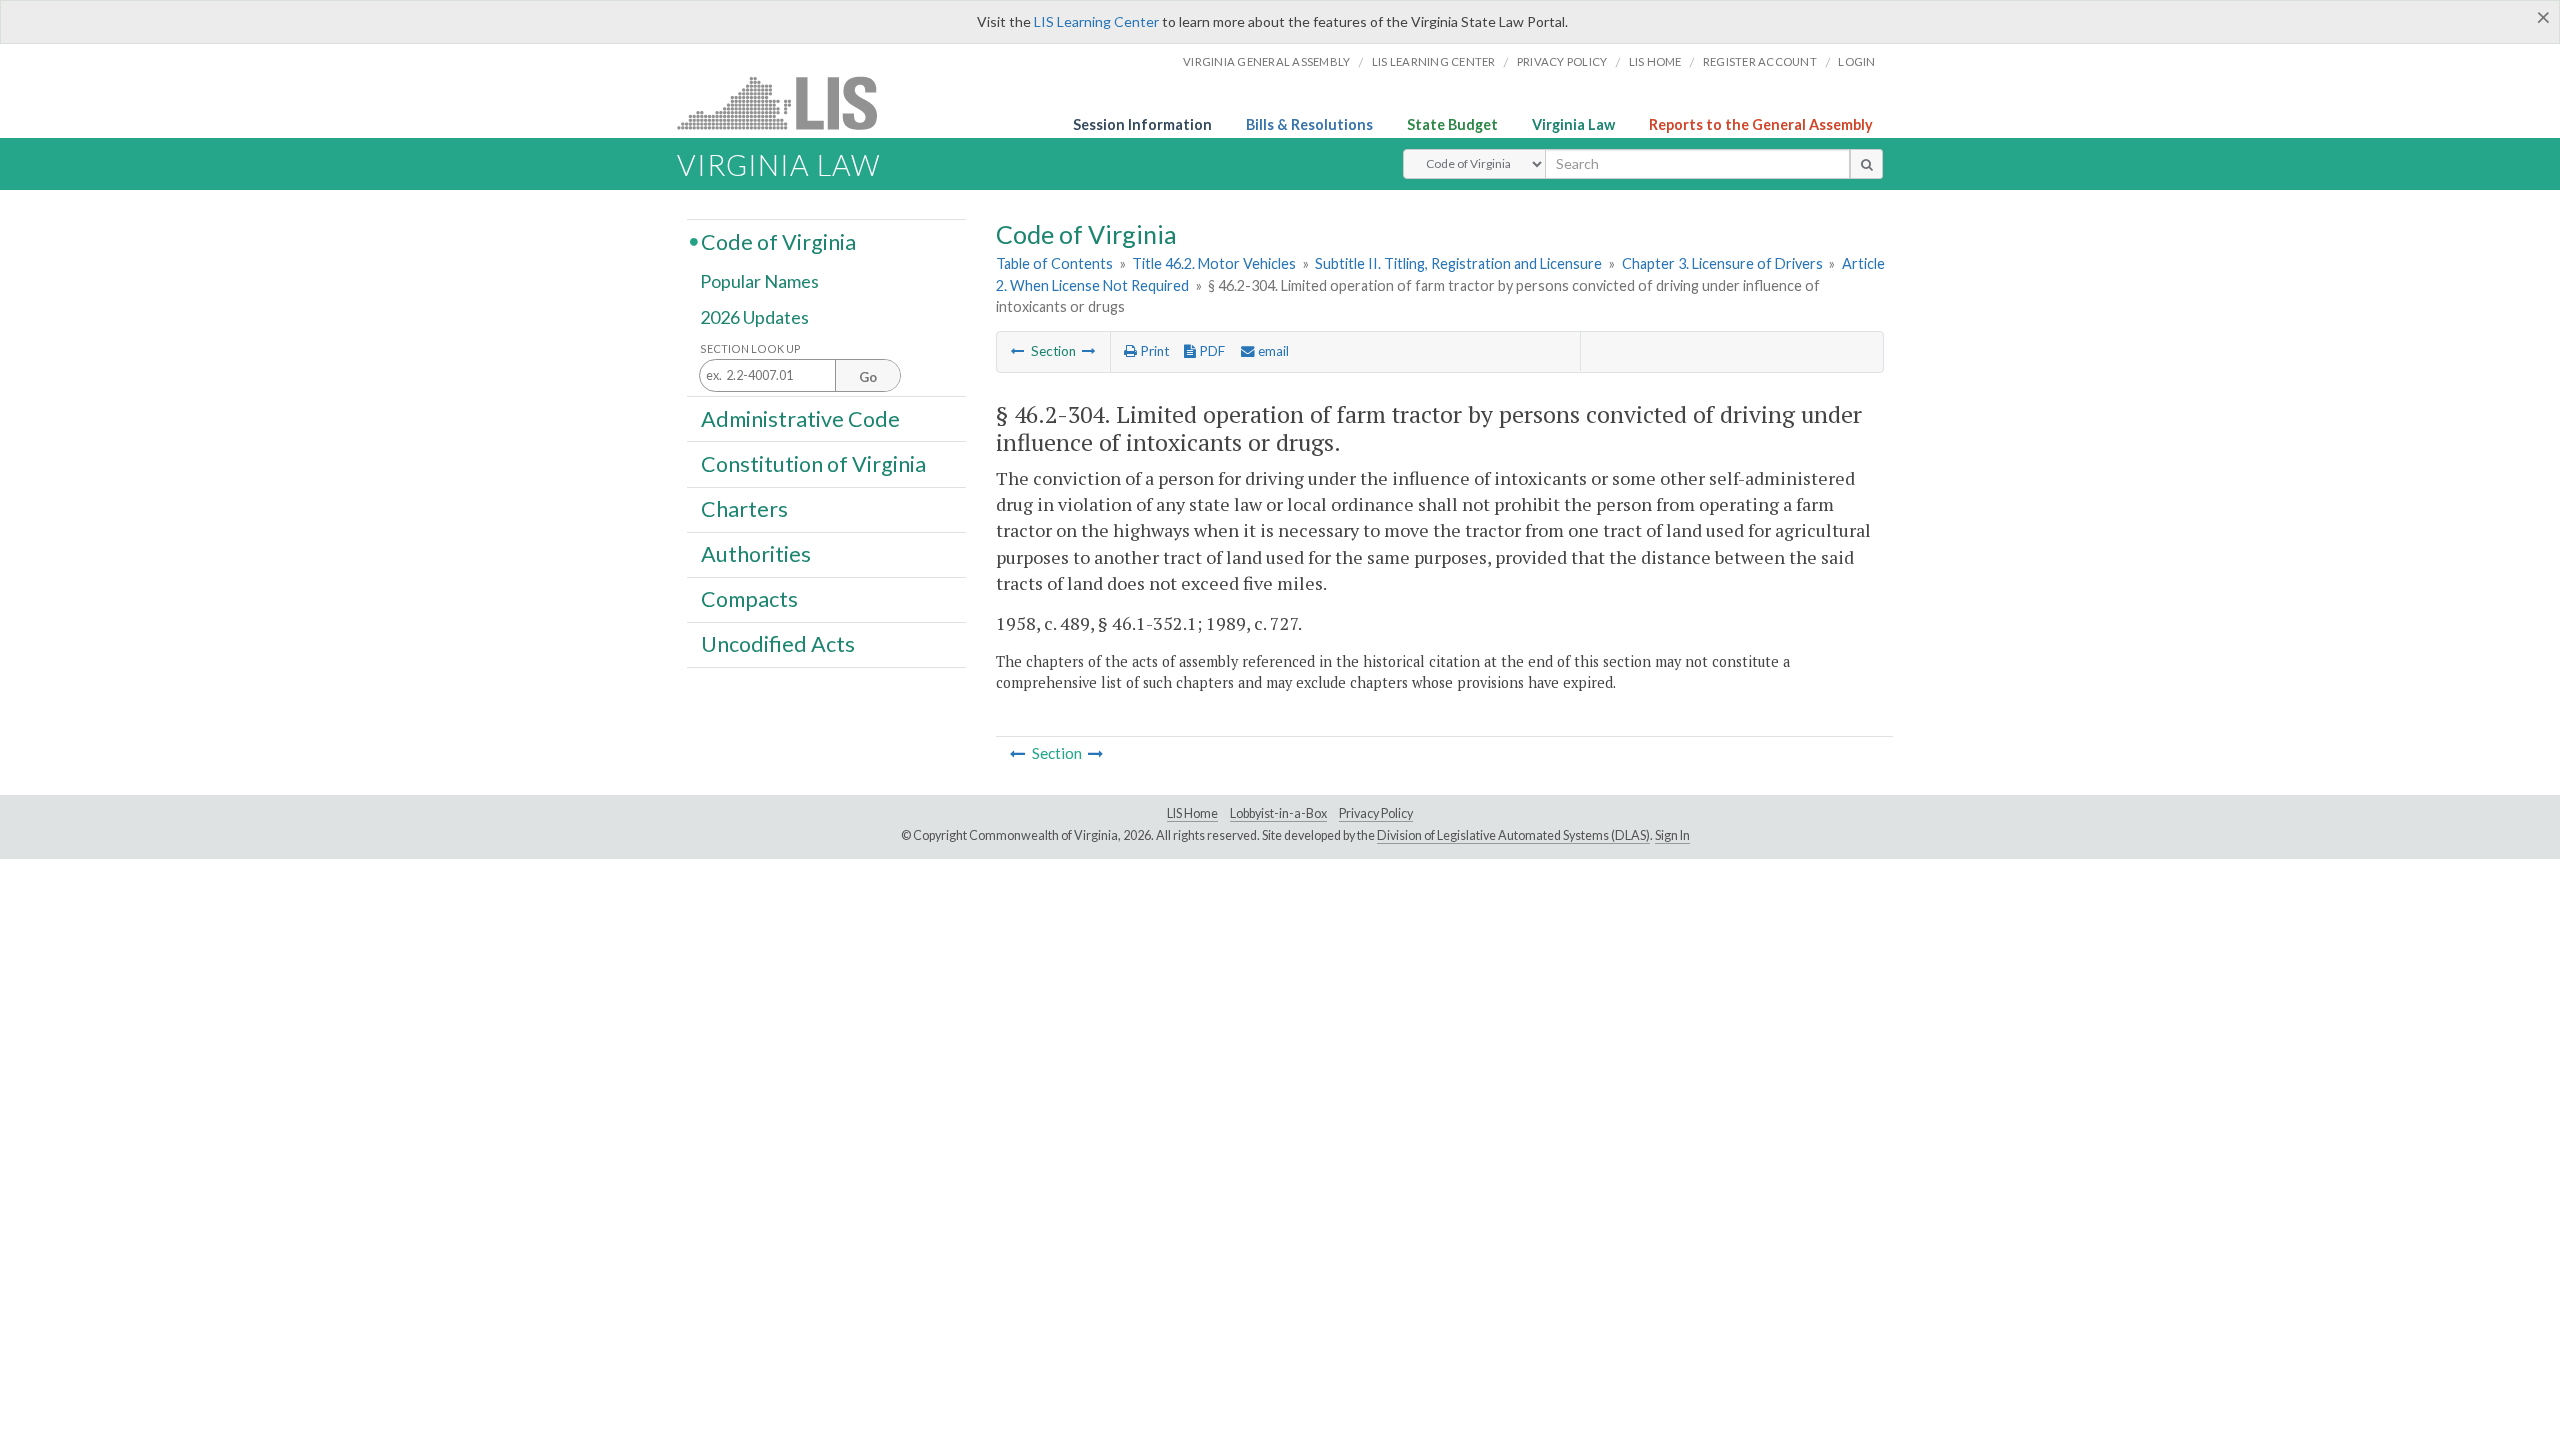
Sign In (1672, 835)
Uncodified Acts (778, 644)
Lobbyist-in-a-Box (1278, 813)
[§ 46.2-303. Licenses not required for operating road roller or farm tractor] (1018, 351)
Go (868, 377)
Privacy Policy (1562, 61)
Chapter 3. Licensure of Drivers (1722, 263)
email (1272, 351)
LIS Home (1192, 813)
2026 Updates (754, 317)
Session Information (1142, 124)
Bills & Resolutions (1309, 124)
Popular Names (759, 282)
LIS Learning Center (1096, 21)
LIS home (1655, 61)
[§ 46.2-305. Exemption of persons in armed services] (1089, 351)
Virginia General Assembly (1266, 61)
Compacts (749, 599)
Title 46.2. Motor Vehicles (1214, 263)
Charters (744, 509)
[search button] (1866, 164)
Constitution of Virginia (813, 463)
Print (1153, 351)
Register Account (1760, 61)
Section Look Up (750, 348)
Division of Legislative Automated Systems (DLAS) (1513, 835)
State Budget (1452, 124)
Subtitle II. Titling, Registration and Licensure (1458, 263)
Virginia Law (1573, 124)
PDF (1210, 351)
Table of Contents (1054, 263)
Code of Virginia (778, 241)
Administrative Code (800, 418)
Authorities (756, 554)
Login (1856, 61)
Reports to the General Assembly (1761, 124)
